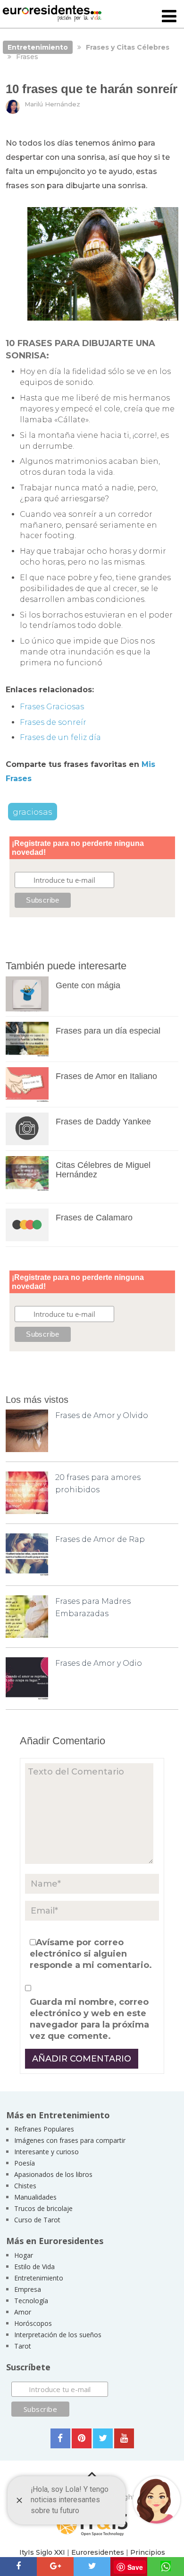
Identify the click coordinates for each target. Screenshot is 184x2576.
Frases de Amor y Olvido (102, 1415)
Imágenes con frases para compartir (70, 2140)
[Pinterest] (82, 2438)
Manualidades (35, 2197)
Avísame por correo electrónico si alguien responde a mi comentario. (91, 1954)
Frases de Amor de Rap (100, 1539)
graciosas (33, 812)
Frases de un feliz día (60, 737)
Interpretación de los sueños (58, 2335)
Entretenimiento (39, 2278)
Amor (23, 2312)
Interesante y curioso (46, 2152)
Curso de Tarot (37, 2220)
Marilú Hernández (52, 104)
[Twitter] (103, 2438)
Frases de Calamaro (94, 1218)
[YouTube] (124, 2438)
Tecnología (31, 2301)
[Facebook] (60, 2438)
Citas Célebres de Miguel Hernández (103, 1170)
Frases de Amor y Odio (99, 1663)
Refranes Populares (44, 2129)
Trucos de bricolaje (43, 2208)
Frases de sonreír (53, 722)
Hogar (24, 2255)
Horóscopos (33, 2323)
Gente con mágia (88, 985)
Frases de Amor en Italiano (106, 1076)
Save (135, 2567)
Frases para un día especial (108, 1031)
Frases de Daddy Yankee (103, 1122)
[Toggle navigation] (169, 17)
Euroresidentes (98, 2552)
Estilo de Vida (34, 2267)
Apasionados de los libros (53, 2174)
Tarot (23, 2346)
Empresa (28, 2289)
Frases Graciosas (52, 707)
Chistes (25, 2186)
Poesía (25, 2163)
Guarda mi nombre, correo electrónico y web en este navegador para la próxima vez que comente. (89, 2019)
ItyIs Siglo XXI (42, 2552)
